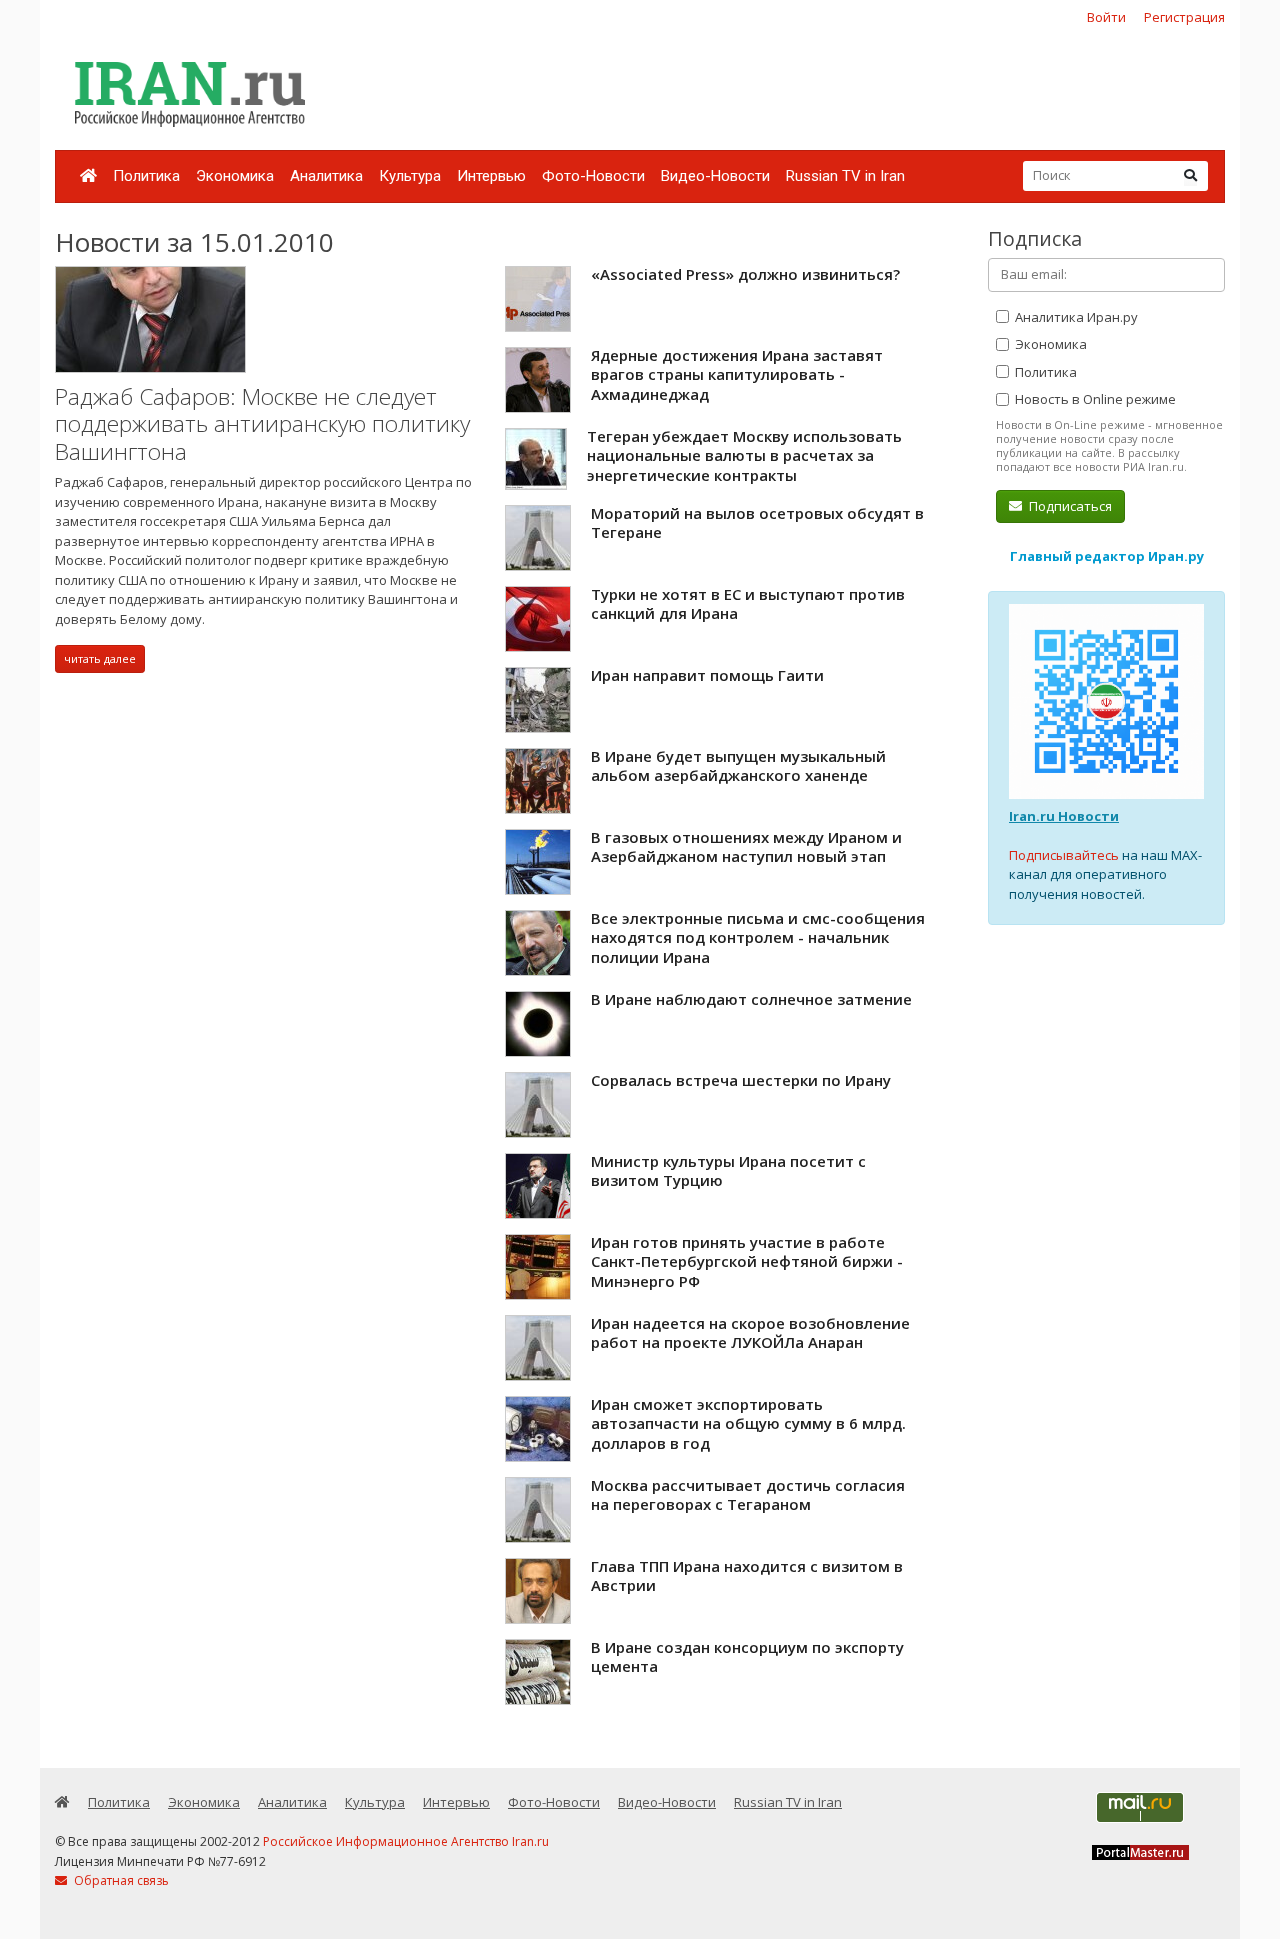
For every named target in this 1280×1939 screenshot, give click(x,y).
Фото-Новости (593, 176)
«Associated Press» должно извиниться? (745, 274)
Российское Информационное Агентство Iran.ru (406, 1841)
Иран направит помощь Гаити (707, 675)
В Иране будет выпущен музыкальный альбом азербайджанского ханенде (738, 766)
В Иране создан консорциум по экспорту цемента (747, 1657)
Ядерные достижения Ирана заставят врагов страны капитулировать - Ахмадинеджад (737, 374)
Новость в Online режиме (1094, 399)
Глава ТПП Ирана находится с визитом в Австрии (747, 1576)
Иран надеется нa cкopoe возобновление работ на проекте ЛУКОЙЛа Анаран (750, 1333)
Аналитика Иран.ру (1075, 317)
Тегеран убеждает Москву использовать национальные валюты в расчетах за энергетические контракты (744, 455)
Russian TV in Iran (845, 176)
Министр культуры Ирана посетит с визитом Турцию (728, 1171)
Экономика (235, 176)
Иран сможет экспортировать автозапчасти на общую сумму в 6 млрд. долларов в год (748, 1423)
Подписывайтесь (1064, 855)
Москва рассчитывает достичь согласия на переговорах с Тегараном (748, 1495)
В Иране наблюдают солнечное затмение (751, 999)
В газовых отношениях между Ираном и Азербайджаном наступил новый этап (746, 847)
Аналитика (326, 176)
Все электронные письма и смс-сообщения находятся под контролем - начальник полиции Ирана (758, 937)
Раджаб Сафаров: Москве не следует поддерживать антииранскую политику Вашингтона (262, 424)
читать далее (100, 658)
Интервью (491, 176)
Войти (1106, 17)
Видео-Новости (715, 176)
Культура (410, 176)
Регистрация (1184, 17)
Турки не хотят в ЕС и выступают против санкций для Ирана (748, 604)
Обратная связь (120, 1880)
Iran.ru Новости (1064, 816)
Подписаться (1069, 506)
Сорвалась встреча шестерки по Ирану (741, 1080)
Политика (146, 176)
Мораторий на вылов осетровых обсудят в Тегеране (757, 523)
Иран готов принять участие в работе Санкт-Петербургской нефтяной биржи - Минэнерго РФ (747, 1261)
